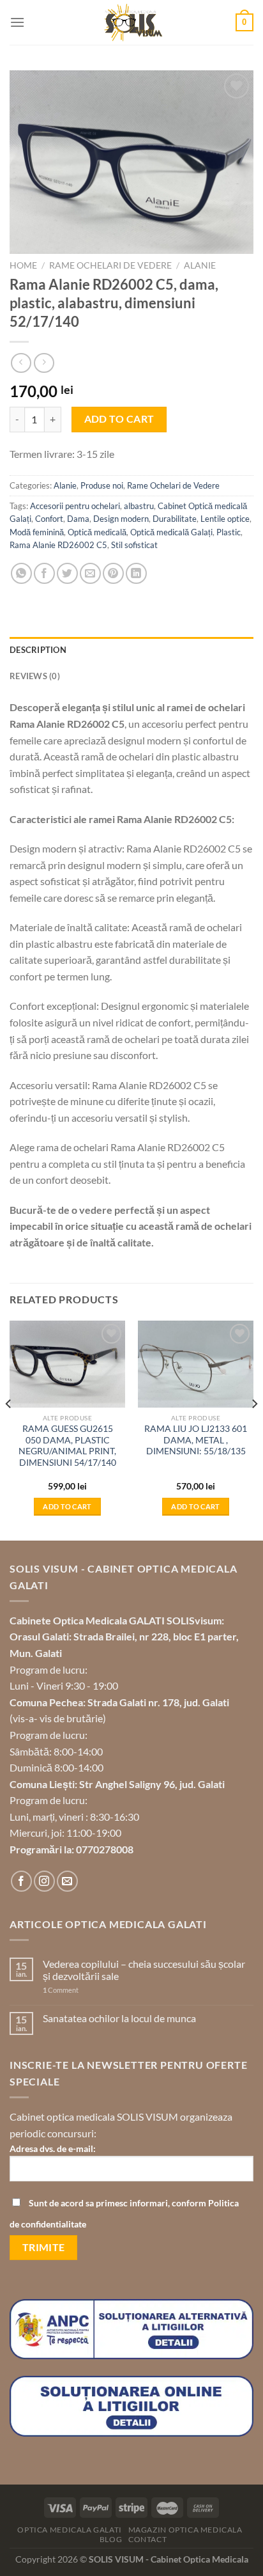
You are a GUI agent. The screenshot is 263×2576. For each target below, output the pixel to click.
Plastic (229, 532)
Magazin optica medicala (185, 2530)
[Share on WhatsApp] (21, 573)
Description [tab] (38, 650)
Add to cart (119, 419)
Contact (147, 2539)
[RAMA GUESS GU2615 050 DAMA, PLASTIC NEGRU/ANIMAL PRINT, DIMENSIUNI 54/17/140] (67, 1364)
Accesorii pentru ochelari (75, 506)
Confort (49, 519)
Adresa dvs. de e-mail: (53, 2148)
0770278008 (105, 1849)
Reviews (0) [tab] (35, 676)
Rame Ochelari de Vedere (110, 265)
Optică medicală (97, 532)
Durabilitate (175, 519)
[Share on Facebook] (44, 573)
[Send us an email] (67, 1881)
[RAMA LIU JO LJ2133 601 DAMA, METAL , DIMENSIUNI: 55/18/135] (196, 1364)
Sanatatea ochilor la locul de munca (119, 2018)
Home (23, 265)
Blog (111, 2539)
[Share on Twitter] (67, 573)
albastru (139, 506)
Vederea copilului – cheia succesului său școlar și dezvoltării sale (144, 1970)
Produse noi (102, 485)
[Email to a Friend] (90, 573)
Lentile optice (225, 519)
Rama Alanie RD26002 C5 (58, 545)
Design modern (121, 519)
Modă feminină (37, 532)
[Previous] (9, 1430)
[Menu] (17, 22)
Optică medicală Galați (171, 532)
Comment (61, 1990)
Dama (78, 519)
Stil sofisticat (134, 545)
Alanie (200, 265)
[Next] (254, 1430)
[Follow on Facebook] (21, 1881)
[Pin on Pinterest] (113, 573)
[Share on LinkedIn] (136, 573)
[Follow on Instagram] (44, 1881)
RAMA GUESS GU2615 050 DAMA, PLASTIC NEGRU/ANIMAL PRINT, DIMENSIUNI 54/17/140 (67, 1446)
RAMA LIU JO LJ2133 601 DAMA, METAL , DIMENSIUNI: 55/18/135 (196, 1440)
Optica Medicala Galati (69, 2530)
